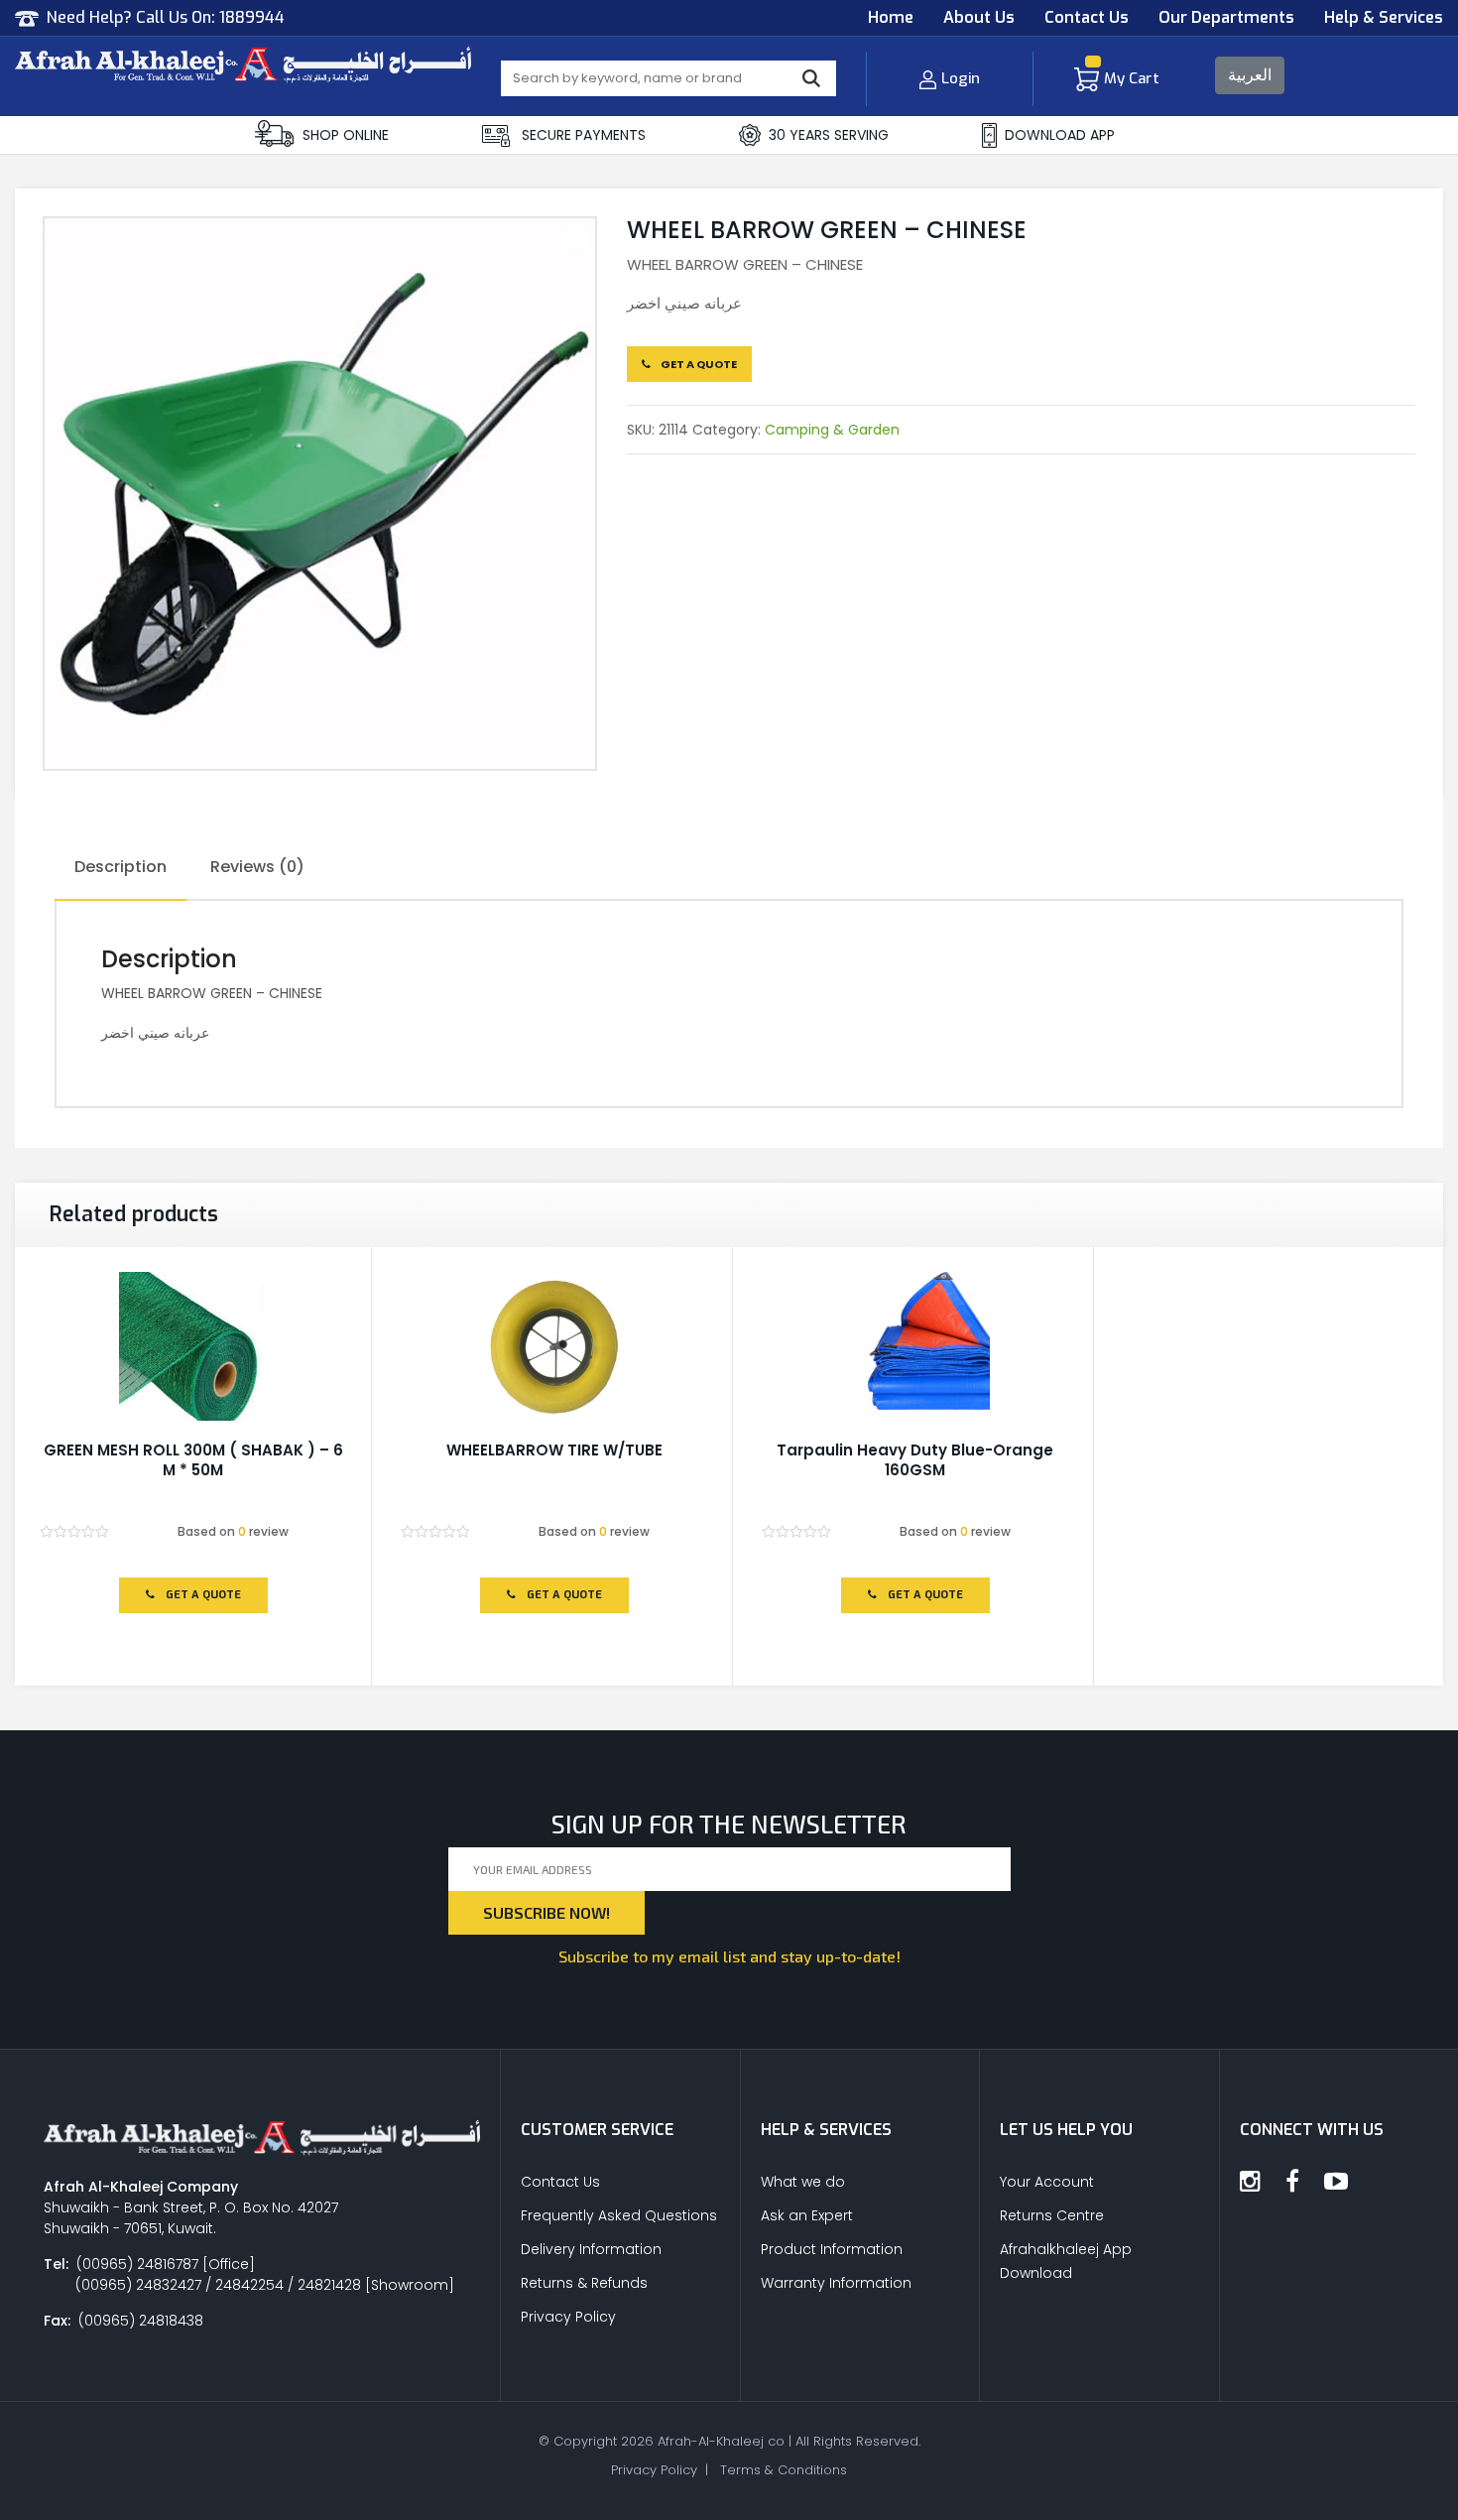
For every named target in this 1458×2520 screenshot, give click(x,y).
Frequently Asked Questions (619, 2215)
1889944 (252, 17)
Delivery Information (591, 2249)
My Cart (1132, 78)
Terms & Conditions (784, 2470)
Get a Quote (698, 364)
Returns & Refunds (584, 2283)
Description (121, 867)
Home (891, 17)
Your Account (1047, 2182)
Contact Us (1087, 17)
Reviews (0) (257, 867)
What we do (803, 2182)
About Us (979, 17)
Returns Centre (1052, 2215)
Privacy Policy (568, 2317)
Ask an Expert (807, 2215)
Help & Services (1384, 17)
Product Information (832, 2249)
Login (961, 78)
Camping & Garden (832, 430)
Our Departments (1226, 17)
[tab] (121, 868)
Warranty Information (836, 2283)
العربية (1250, 75)
